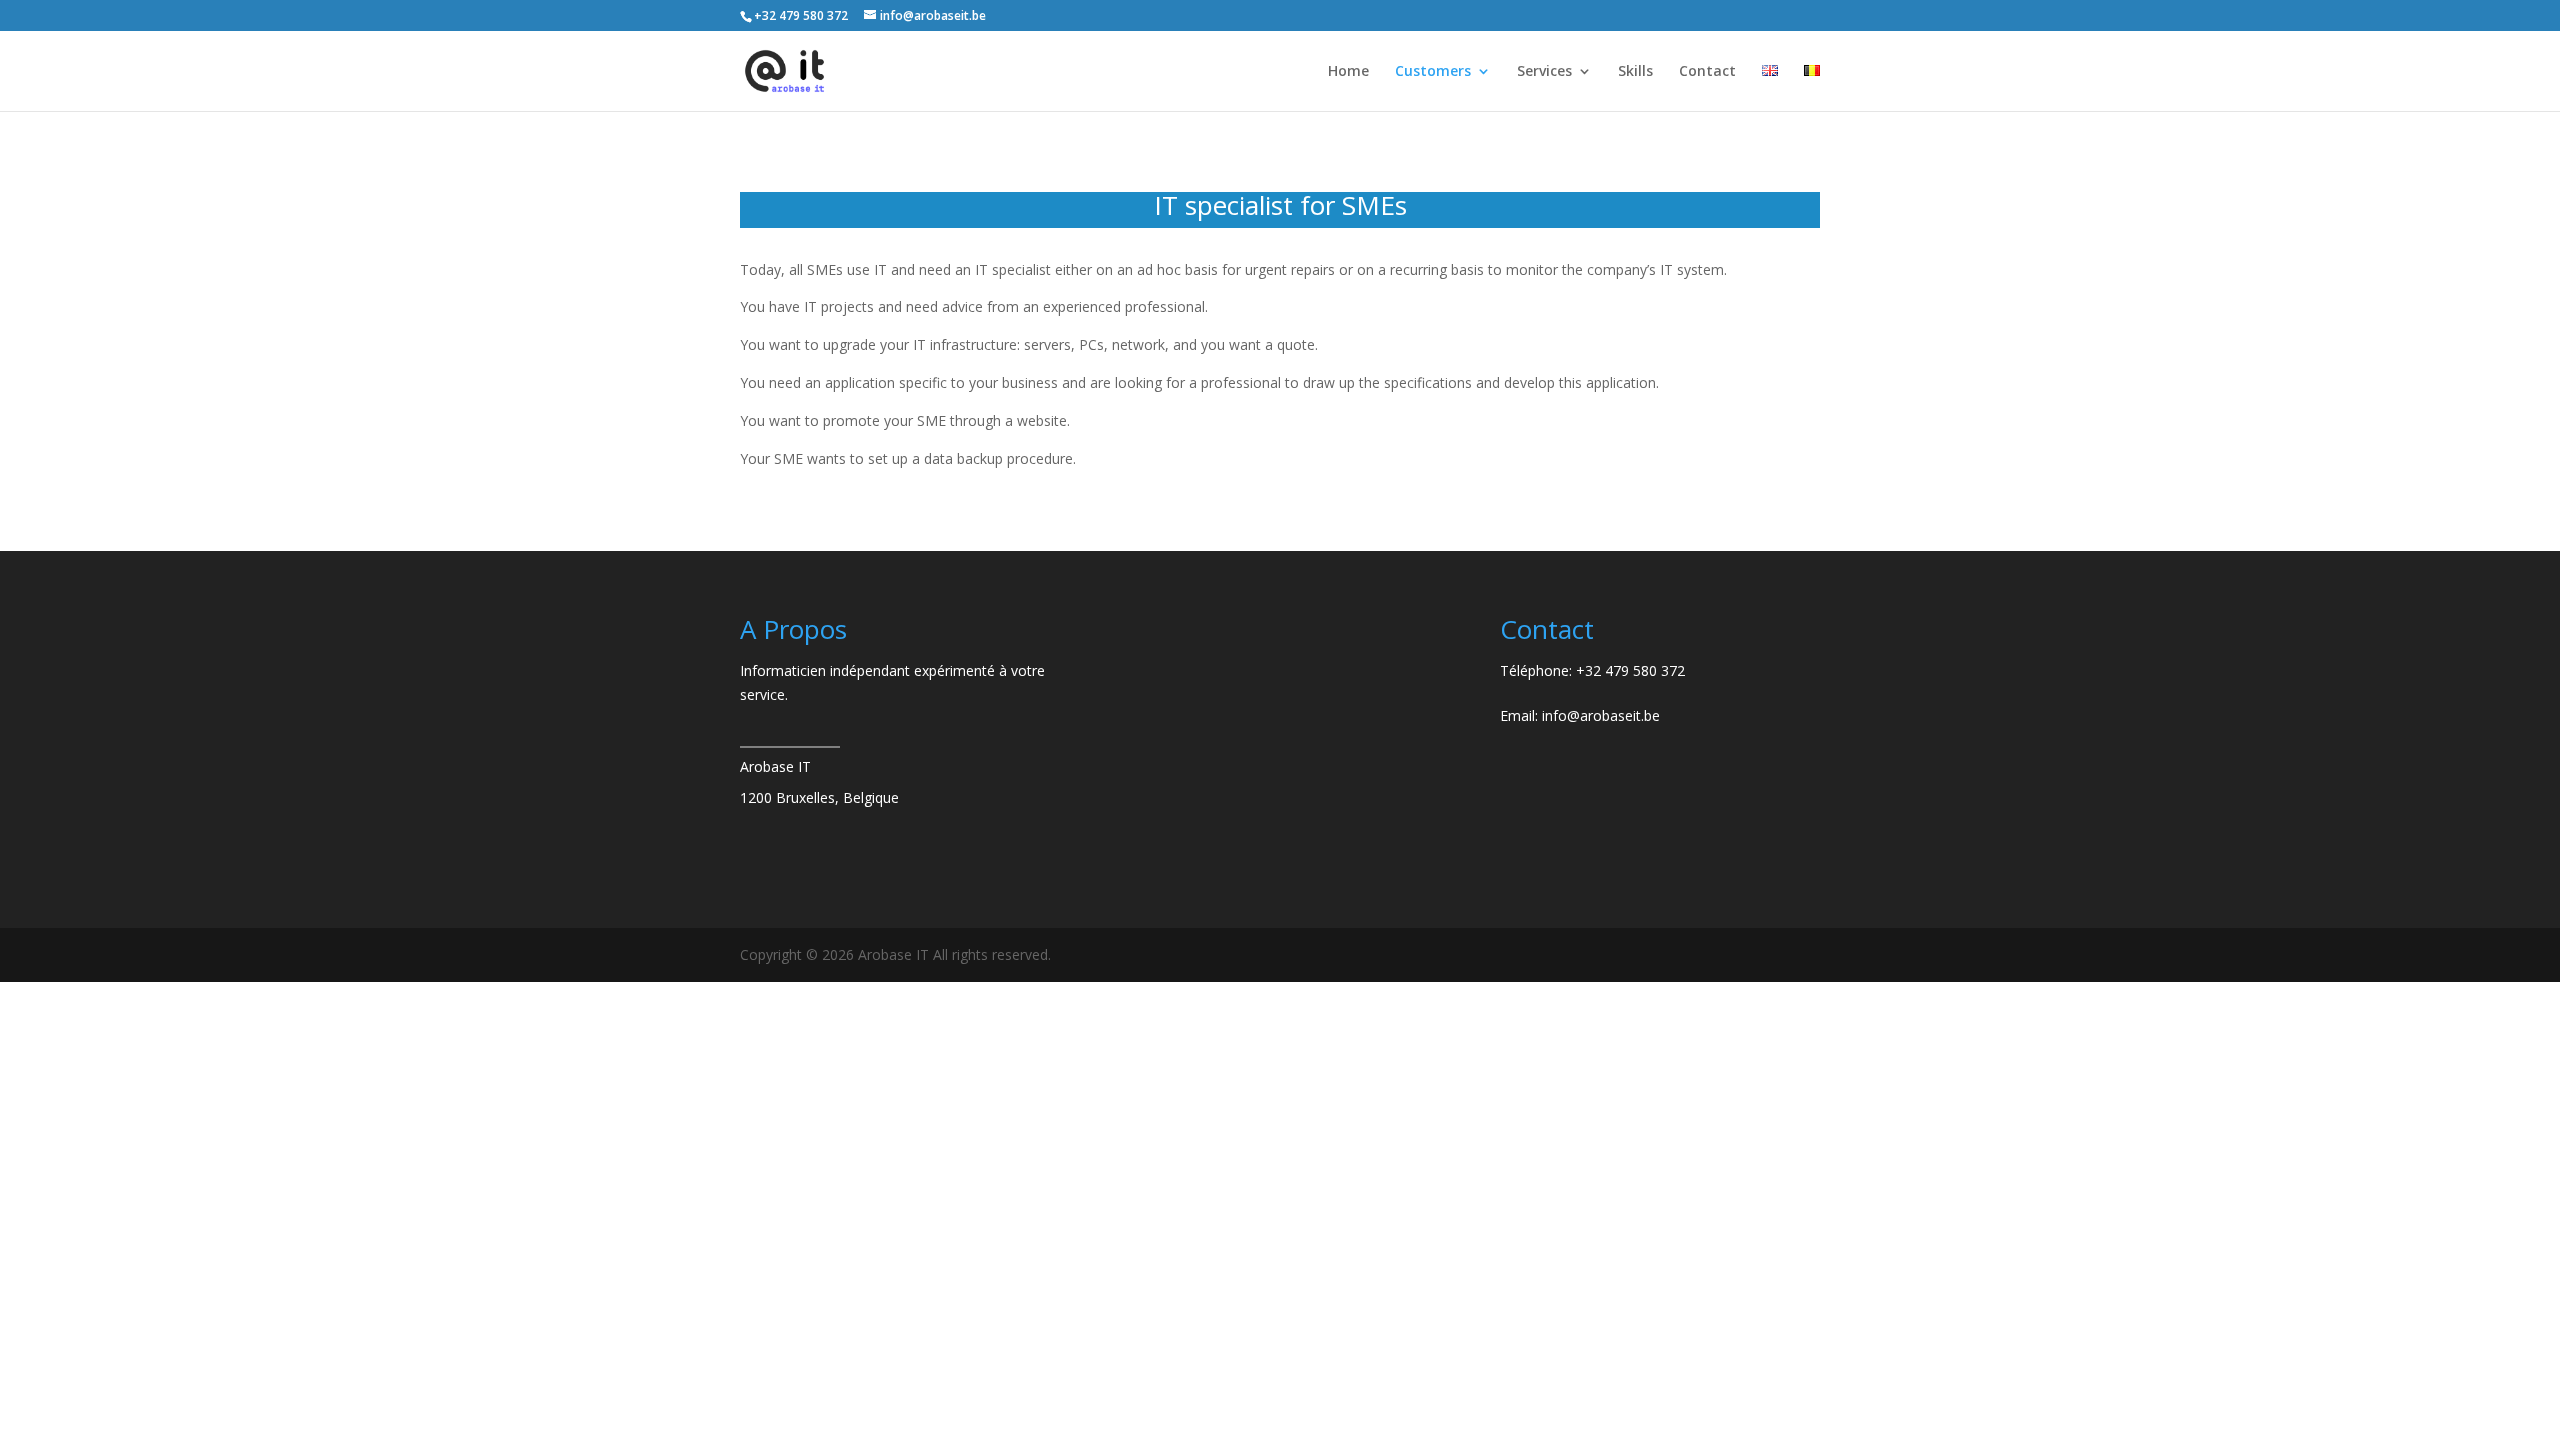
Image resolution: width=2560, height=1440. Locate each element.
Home (1348, 72)
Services (1544, 72)
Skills (1635, 72)
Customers (1433, 72)
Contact (1707, 72)
